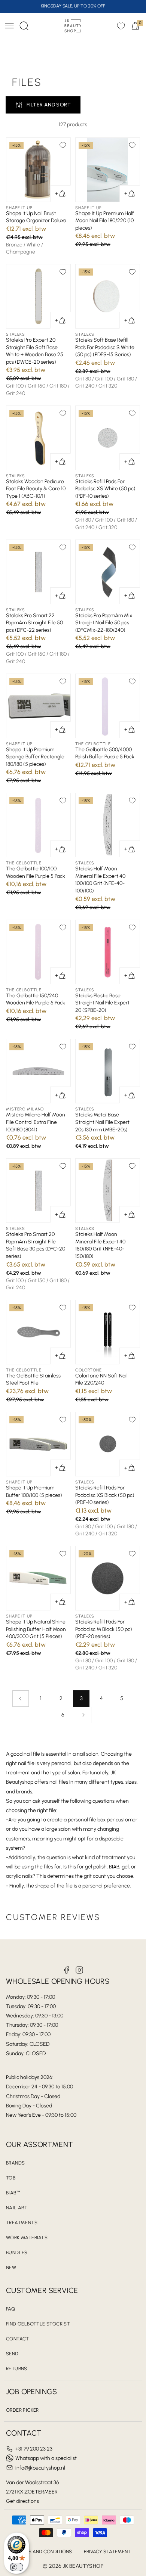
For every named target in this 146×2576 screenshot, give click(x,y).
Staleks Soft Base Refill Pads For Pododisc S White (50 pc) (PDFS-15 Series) (105, 347)
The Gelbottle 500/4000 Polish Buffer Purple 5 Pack (105, 753)
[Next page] (83, 1715)
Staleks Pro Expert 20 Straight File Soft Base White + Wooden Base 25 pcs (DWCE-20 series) (35, 351)
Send (12, 2354)
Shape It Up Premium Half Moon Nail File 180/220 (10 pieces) (105, 221)
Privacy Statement (107, 2552)
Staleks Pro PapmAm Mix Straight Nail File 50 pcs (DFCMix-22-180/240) (104, 623)
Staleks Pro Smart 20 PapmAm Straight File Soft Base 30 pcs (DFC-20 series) (36, 1245)
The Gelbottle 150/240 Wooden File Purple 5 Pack (36, 999)
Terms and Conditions (44, 2552)
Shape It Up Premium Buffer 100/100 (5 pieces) (34, 1491)
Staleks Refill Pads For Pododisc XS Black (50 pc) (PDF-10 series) (105, 1495)
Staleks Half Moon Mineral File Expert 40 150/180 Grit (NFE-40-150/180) (100, 1245)
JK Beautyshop (83, 2566)
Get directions (22, 2501)
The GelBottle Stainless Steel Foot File (33, 1379)
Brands (15, 2163)
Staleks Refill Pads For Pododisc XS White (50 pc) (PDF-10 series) (105, 489)
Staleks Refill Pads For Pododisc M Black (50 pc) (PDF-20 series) (104, 1629)
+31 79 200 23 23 (34, 2449)
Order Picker (22, 2410)
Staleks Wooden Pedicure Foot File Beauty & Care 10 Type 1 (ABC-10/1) (36, 489)
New (11, 2267)
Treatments (22, 2223)
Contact (18, 2339)
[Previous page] (21, 1699)
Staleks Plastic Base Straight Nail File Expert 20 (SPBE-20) (102, 1003)
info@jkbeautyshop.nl (40, 2468)
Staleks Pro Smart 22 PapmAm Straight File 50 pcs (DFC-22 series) (34, 623)
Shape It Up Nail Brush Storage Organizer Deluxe (36, 217)
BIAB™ (13, 2193)
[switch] (16, 2567)
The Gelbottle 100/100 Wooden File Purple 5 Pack (36, 872)
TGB (11, 2178)
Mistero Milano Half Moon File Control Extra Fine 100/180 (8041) (36, 1122)
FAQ (10, 2309)
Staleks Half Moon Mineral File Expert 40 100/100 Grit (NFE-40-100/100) (100, 880)
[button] (9, 26)
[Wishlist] (121, 26)
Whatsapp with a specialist (46, 2458)
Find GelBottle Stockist (38, 2324)
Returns (17, 2369)
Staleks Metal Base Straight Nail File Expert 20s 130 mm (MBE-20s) (102, 1122)
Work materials (27, 2238)
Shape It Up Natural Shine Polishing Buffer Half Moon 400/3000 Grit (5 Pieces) (36, 1629)
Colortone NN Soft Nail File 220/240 (101, 1379)
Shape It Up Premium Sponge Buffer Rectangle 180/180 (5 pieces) (35, 757)
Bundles (17, 2252)
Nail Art (17, 2208)
